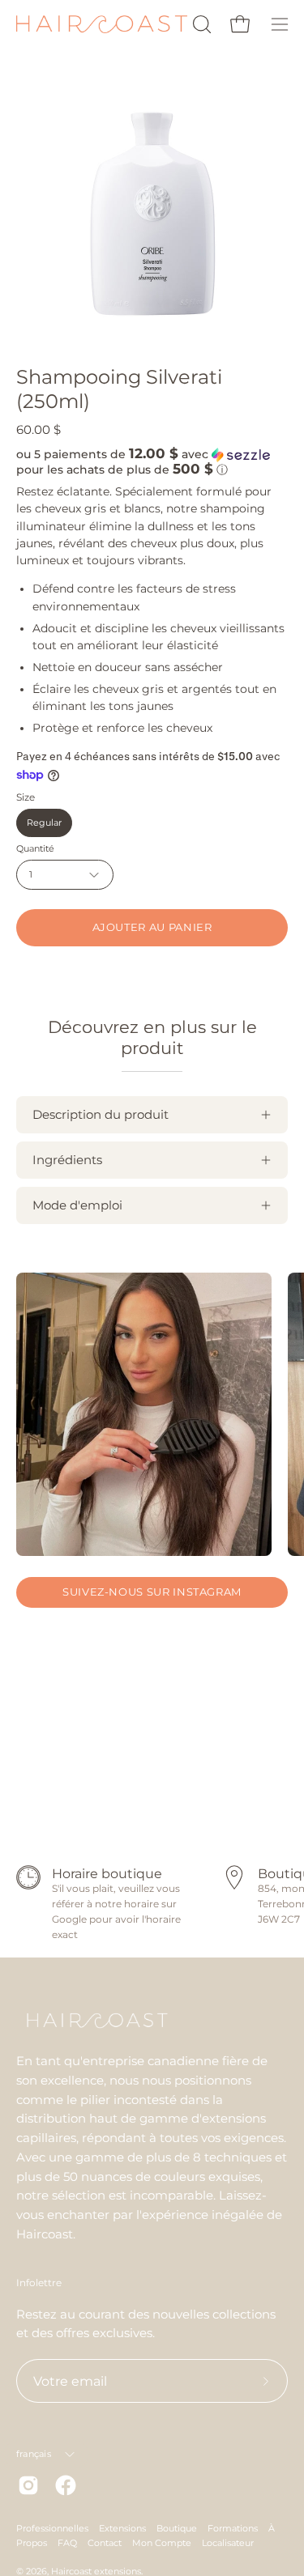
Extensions (122, 2528)
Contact (105, 2543)
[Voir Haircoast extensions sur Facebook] (66, 2485)
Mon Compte (162, 2543)
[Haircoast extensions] (102, 25)
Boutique (177, 2528)
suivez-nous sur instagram (152, 1592)
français (34, 2454)
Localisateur (228, 2543)
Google (69, 1919)
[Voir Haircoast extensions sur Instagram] (28, 2485)
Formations (233, 2528)
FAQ (67, 2543)
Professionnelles (52, 2528)
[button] (200, 24)
